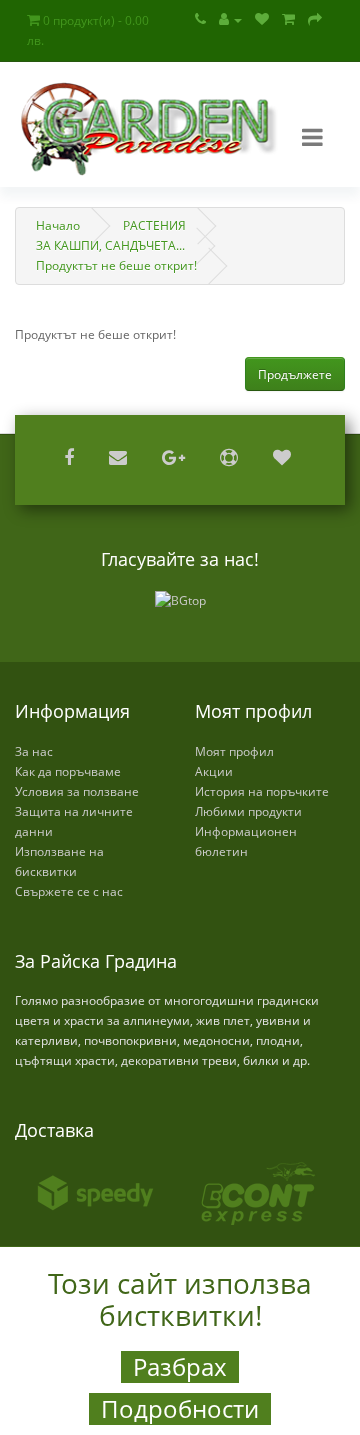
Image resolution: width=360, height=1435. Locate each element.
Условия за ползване (77, 791)
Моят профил (234, 751)
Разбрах (180, 1367)
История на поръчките (262, 791)
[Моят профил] (230, 19)
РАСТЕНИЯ (154, 225)
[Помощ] (231, 459)
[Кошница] (288, 19)
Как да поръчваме (68, 771)
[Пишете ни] (120, 459)
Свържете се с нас (69, 891)
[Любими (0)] (262, 19)
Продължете (295, 374)
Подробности (180, 1409)
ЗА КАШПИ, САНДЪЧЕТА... (110, 245)
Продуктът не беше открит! (116, 265)
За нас (34, 751)
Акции (214, 771)
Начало (58, 225)
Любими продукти (248, 811)
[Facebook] (71, 459)
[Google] (176, 459)
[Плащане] (315, 19)
